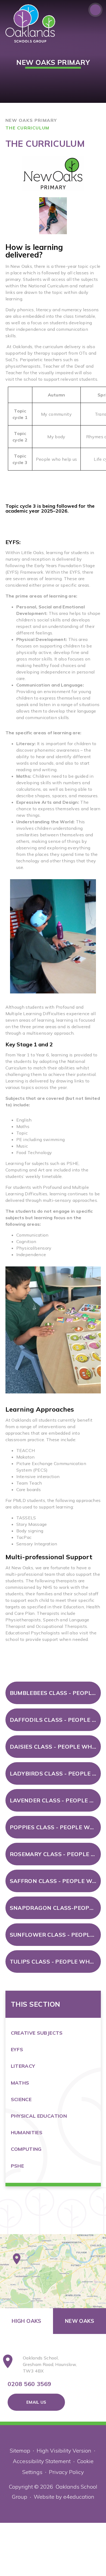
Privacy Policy (66, 2472)
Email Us (36, 2402)
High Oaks (26, 2321)
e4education (79, 2497)
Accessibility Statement (42, 2461)
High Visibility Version (64, 2450)
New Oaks (79, 2321)
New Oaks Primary (31, 120)
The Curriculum (27, 128)
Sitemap (20, 2450)
